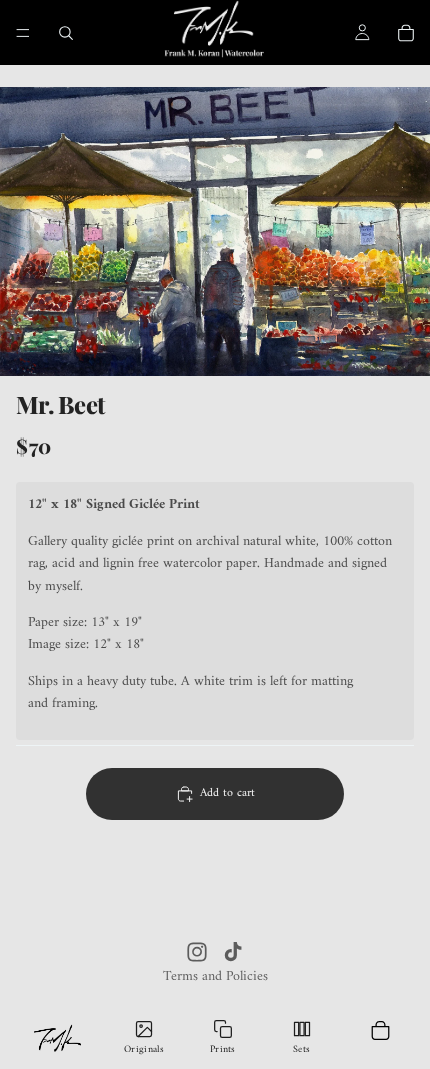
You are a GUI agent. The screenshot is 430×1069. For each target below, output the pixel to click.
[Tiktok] (233, 952)
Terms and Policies (215, 976)
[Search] (66, 33)
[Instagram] (197, 952)
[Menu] (23, 33)
